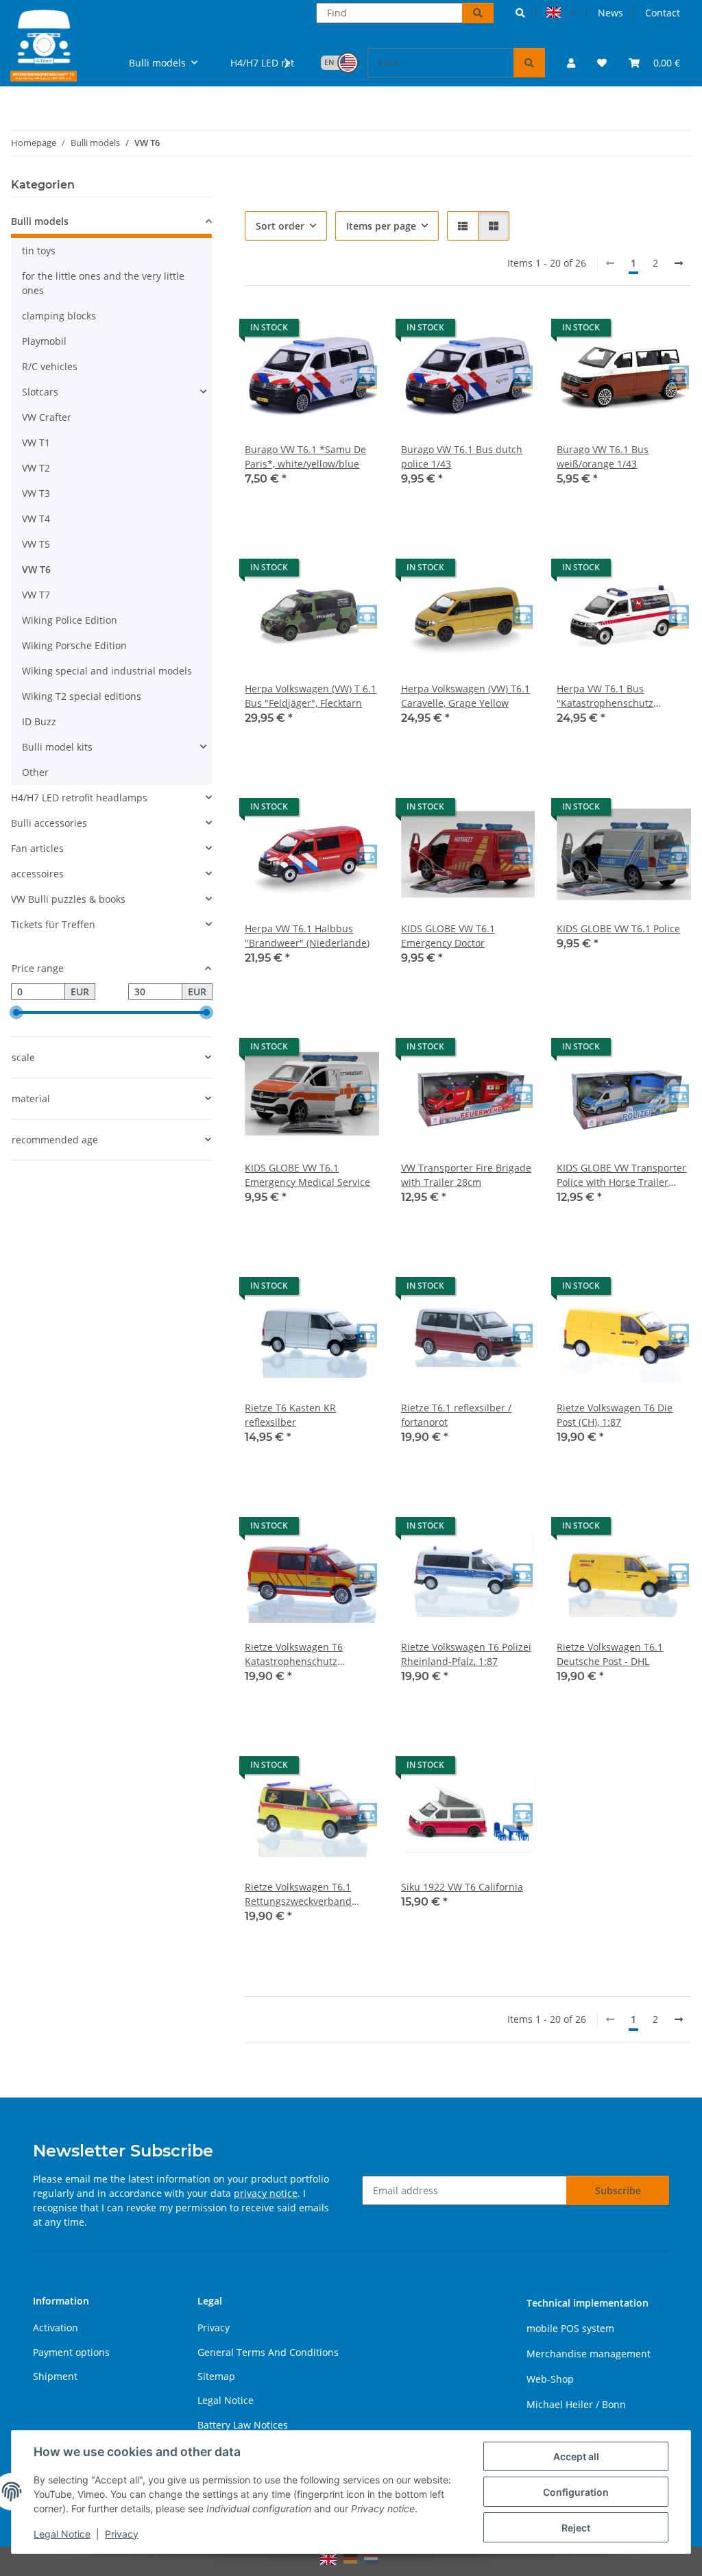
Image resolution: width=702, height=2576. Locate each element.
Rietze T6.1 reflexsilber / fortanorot (456, 1415)
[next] (679, 263)
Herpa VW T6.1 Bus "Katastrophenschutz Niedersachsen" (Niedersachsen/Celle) (607, 696)
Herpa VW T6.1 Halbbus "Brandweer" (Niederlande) (307, 936)
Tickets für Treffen (53, 924)
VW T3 (36, 493)
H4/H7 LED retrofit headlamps (79, 798)
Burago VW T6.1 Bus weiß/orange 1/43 (603, 457)
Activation (56, 2328)
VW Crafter (47, 417)
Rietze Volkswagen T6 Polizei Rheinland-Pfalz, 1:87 (466, 1654)
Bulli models (40, 221)
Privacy (122, 2534)
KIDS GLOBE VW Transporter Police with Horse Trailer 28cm (621, 1175)
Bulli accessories (49, 823)
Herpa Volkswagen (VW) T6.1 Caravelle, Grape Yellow (465, 696)
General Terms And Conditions (268, 2352)
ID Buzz (39, 721)
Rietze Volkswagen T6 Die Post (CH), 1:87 (615, 1415)
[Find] (478, 13)
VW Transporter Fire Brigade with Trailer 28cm (466, 1175)
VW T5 (36, 544)
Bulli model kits (57, 747)
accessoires (37, 874)
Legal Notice (62, 2534)
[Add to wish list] (356, 331)
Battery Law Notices (243, 2425)
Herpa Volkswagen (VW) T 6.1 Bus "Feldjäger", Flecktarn (311, 696)
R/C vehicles (50, 366)
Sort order (280, 226)
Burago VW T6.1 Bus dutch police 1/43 (462, 457)
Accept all (576, 2456)
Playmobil (44, 341)
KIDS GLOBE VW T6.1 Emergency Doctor (448, 936)
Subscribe (618, 2190)
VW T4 (36, 519)
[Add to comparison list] (320, 331)
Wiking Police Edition (70, 620)
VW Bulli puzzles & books (68, 899)
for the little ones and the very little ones (103, 283)
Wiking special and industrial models (107, 671)
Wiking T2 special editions (82, 696)
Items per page (381, 226)
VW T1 (36, 442)
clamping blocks (59, 316)
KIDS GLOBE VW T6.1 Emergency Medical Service (307, 1175)
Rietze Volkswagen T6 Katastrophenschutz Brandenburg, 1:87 (294, 1654)
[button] (520, 13)
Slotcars (40, 392)
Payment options (71, 2352)
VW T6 (36, 569)
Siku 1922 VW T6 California (462, 1887)
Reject (576, 2528)
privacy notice (266, 2193)
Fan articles (37, 848)
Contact (663, 13)
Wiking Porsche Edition (74, 645)
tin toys (39, 251)
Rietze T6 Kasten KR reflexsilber (290, 1415)
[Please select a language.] (561, 13)
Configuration (576, 2492)
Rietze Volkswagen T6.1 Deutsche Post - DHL (610, 1654)
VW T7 (36, 595)
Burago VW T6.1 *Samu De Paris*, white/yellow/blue (305, 457)
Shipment (55, 2376)
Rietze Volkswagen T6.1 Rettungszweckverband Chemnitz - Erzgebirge (298, 1894)
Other (35, 772)
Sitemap (216, 2376)
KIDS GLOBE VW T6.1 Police (618, 928)
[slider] (16, 1013)
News (610, 13)
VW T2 (36, 468)
